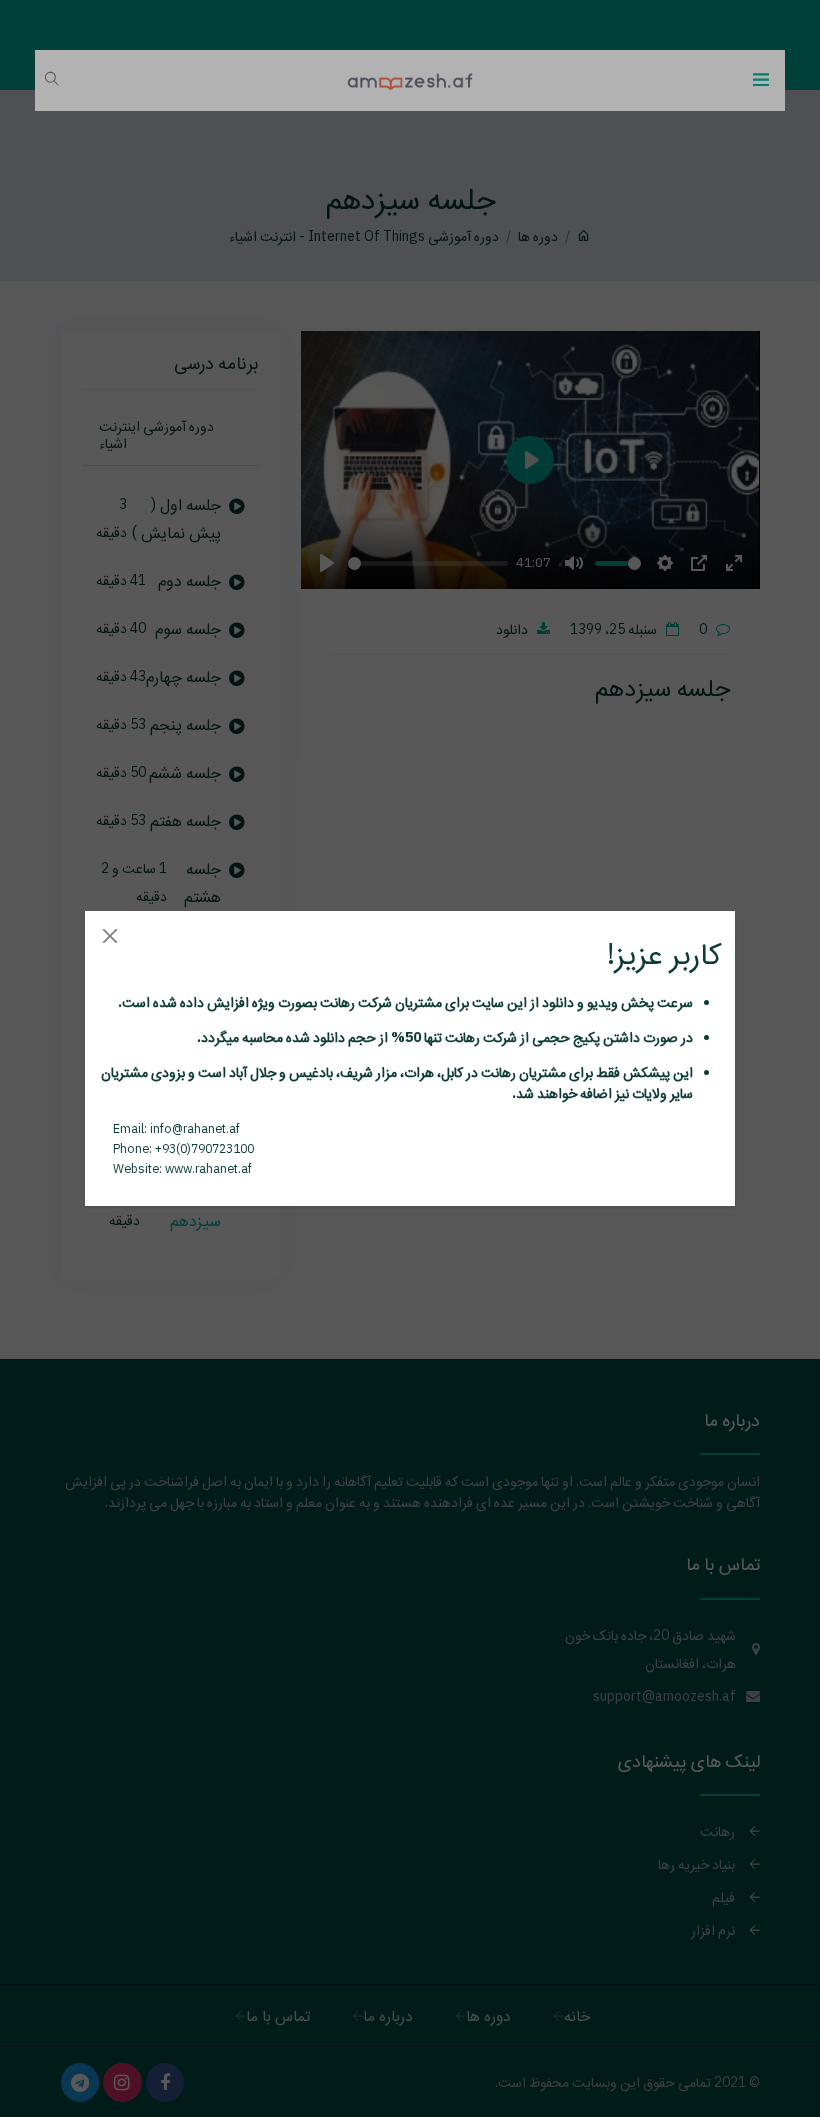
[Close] (109, 935)
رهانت (336, 1002)
